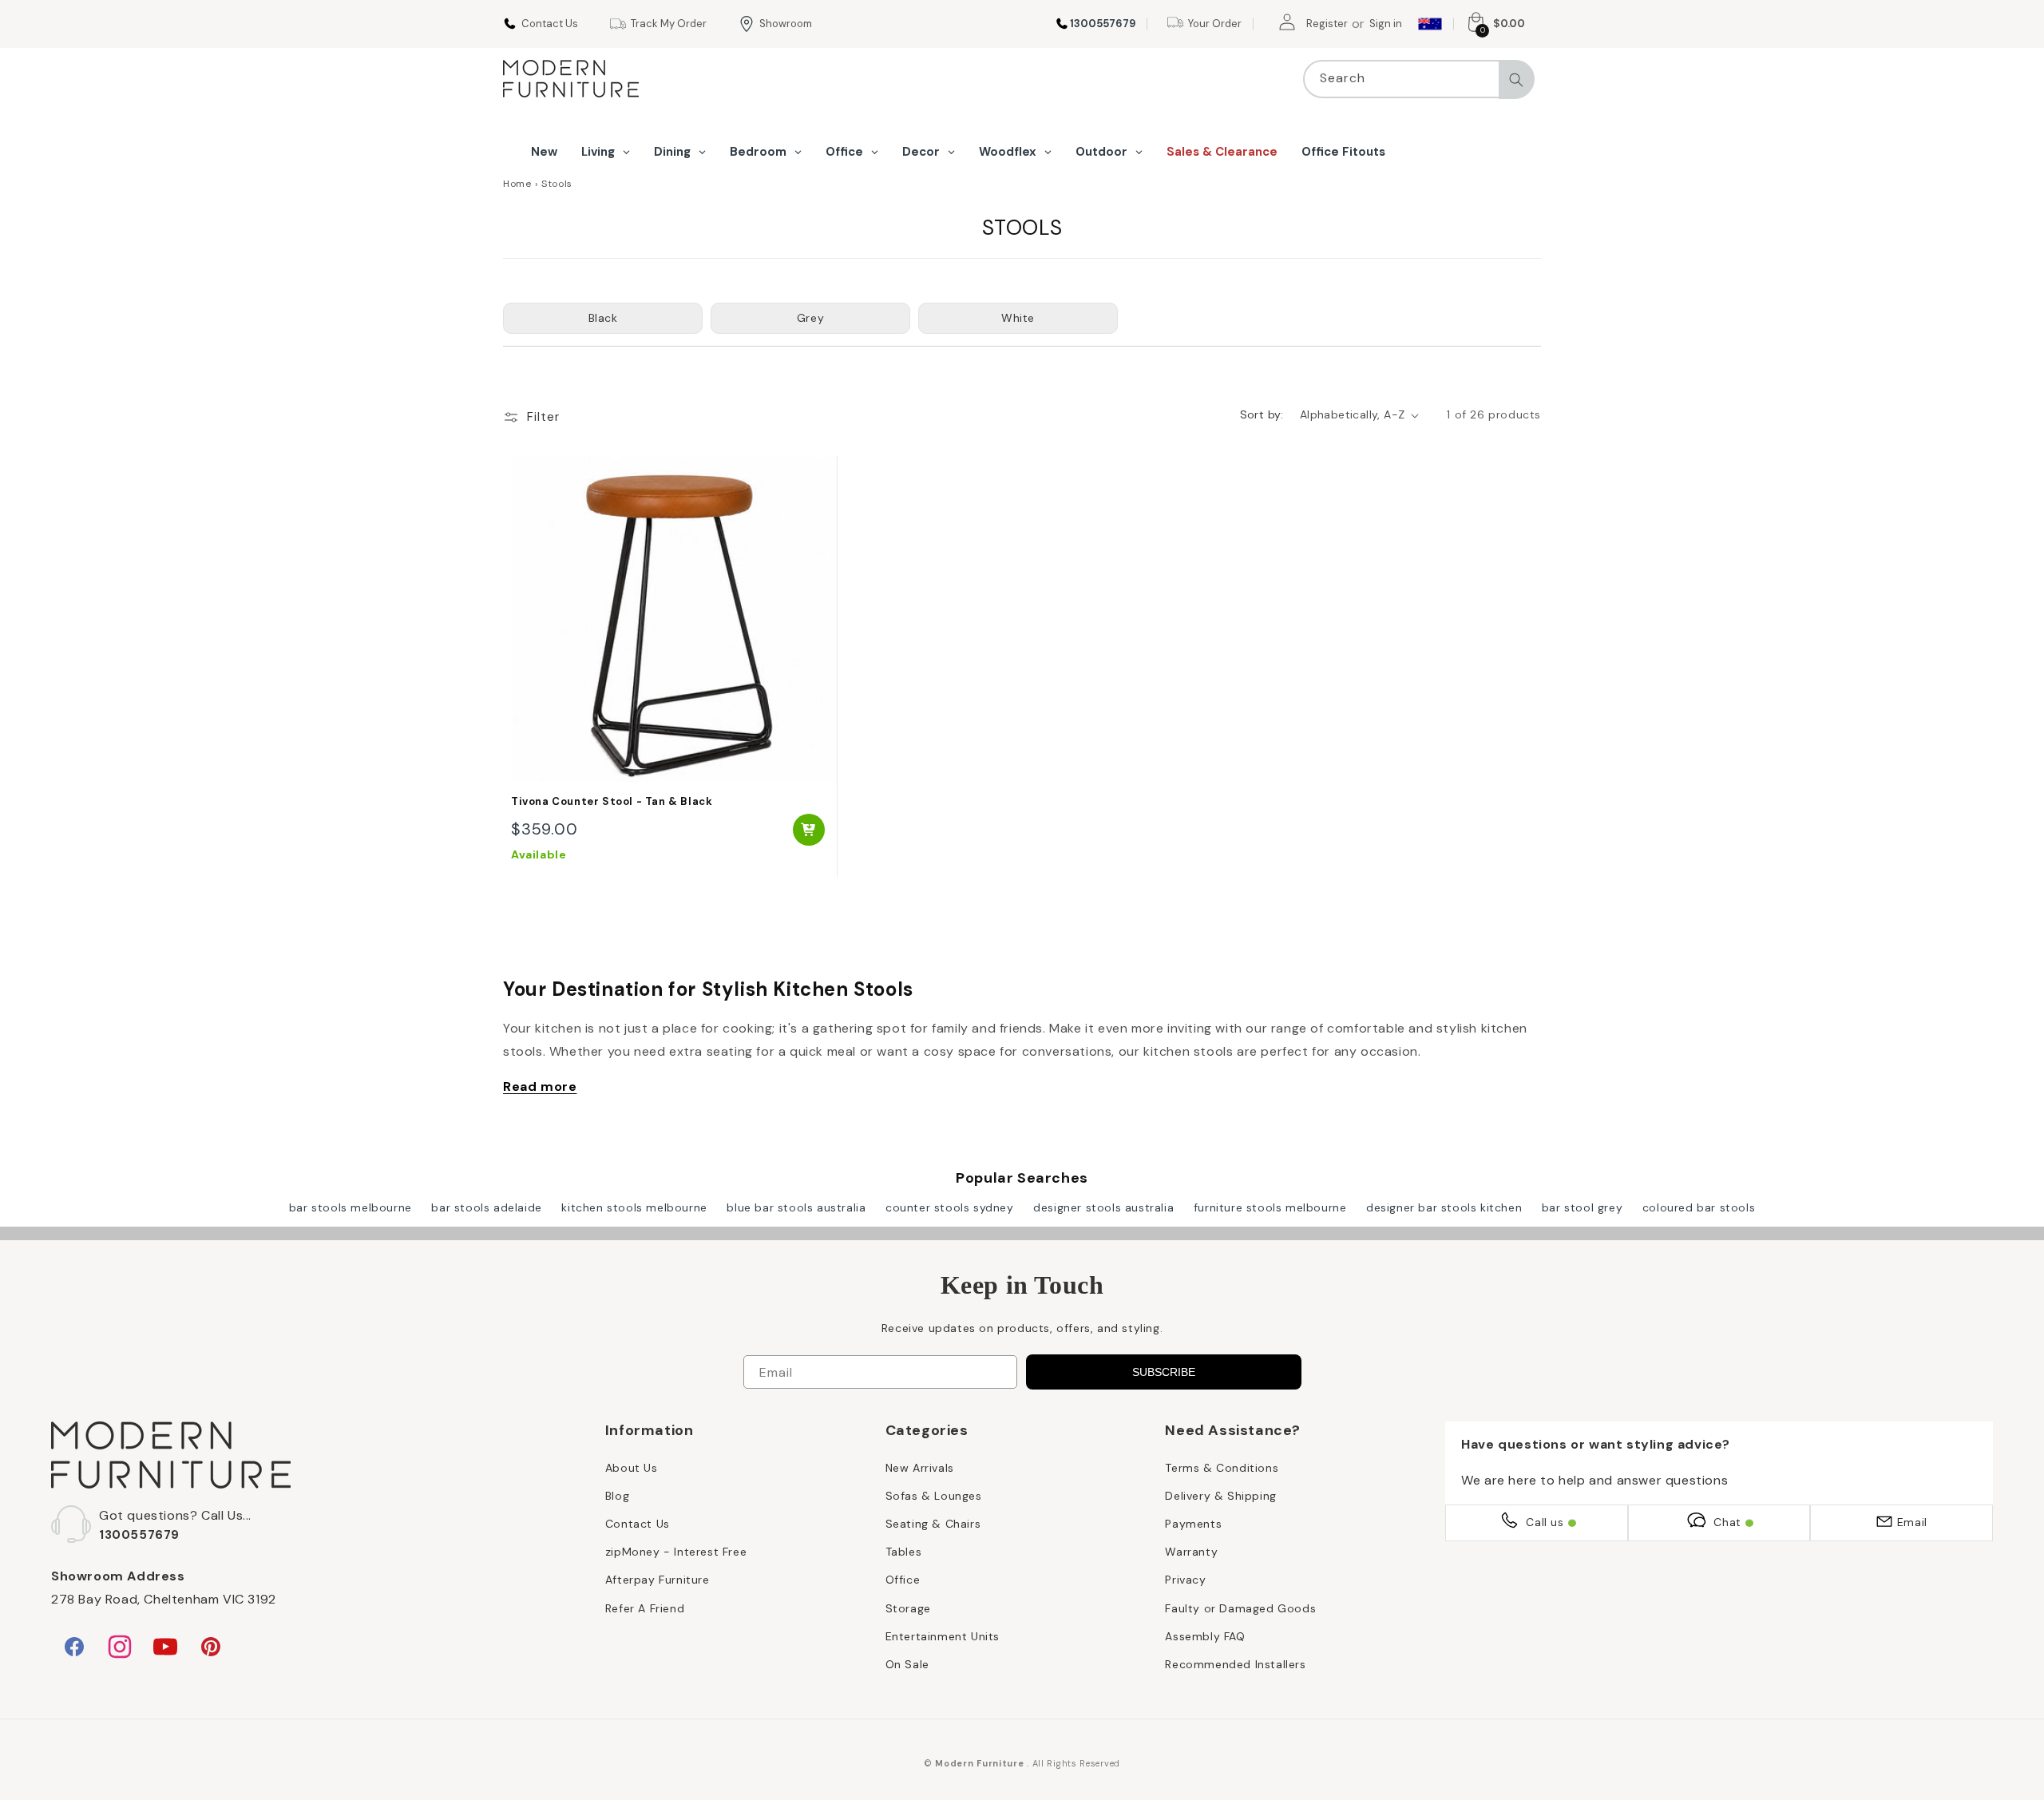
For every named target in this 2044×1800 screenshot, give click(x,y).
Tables (904, 1552)
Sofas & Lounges (934, 1496)
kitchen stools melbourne (634, 1207)
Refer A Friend (645, 1608)
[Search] (1516, 80)
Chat (1727, 1522)
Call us (1545, 1522)
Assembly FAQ (1205, 1636)
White (1018, 318)
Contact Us (638, 1524)
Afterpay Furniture (658, 1580)
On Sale (907, 1664)
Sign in (1386, 24)
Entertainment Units (943, 1636)
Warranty (1191, 1552)
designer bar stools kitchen (1444, 1207)
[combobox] (1419, 79)
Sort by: (1262, 414)
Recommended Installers (1235, 1664)
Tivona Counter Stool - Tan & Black (612, 802)
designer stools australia (1103, 1207)
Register (1327, 24)
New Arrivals (920, 1468)
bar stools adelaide (486, 1207)
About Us (632, 1468)
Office (903, 1580)
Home (517, 184)
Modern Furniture (979, 1763)
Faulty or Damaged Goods (1240, 1608)
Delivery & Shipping (1220, 1496)
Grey (810, 318)
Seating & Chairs (933, 1524)
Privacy (1185, 1580)
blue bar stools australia (796, 1207)
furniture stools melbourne (1270, 1207)
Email (1912, 1522)
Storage (908, 1608)
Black (603, 318)
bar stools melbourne (351, 1207)
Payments (1193, 1524)
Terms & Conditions (1222, 1468)
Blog (617, 1496)
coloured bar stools (1699, 1207)
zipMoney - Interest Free (676, 1552)
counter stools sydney (950, 1207)
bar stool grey (1582, 1207)
